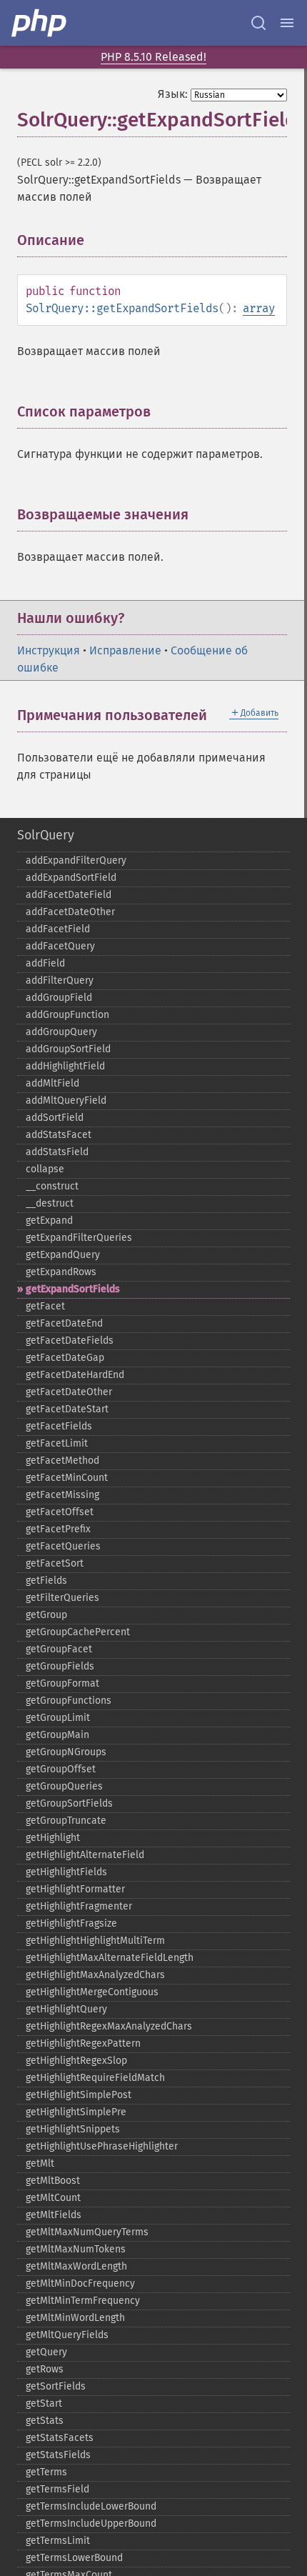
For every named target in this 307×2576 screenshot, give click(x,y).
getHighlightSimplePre (76, 2112)
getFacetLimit (57, 1443)
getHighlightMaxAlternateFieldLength (110, 1958)
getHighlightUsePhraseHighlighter (102, 2146)
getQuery (46, 2352)
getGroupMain (57, 1735)
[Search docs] (258, 23)
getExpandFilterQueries (79, 1238)
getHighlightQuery (66, 2009)
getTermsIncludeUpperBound (91, 2523)
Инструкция (49, 650)
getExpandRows (61, 1272)
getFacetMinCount (67, 1478)
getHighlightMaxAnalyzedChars (95, 1975)
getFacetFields (59, 1426)
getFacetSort (55, 1563)
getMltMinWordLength (75, 2318)
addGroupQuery (61, 1032)
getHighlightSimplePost (79, 2095)
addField (45, 963)
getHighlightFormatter (75, 1889)
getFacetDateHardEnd (75, 1375)
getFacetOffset (60, 1512)
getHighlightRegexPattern (83, 2043)
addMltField (52, 1083)
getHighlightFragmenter (79, 1906)
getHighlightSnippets (73, 2129)
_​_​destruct (50, 1203)
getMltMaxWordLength (76, 2266)
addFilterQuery (60, 980)
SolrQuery (46, 835)
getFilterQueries (62, 1598)
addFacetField (58, 929)
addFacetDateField (69, 895)
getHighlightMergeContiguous (92, 1992)
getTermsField (57, 2489)
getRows (45, 2369)
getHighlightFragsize (71, 1923)
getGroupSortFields (69, 1803)
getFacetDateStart (67, 1409)
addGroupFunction (67, 1015)
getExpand (49, 1220)
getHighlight (53, 1838)
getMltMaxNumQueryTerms (87, 2232)
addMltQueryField (66, 1100)
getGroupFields (60, 1666)
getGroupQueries (64, 1786)
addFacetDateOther (70, 912)
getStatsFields (58, 2455)
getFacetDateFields (70, 1341)
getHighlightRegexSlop (76, 2061)
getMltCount (53, 2198)
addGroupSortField (68, 1049)
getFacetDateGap (65, 1358)
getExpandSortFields (73, 1289)
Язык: (173, 94)
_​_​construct (52, 1186)
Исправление (125, 650)
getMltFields (54, 2215)
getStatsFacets (60, 2438)
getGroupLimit (58, 1718)
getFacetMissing (62, 1495)
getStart (44, 2403)
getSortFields (56, 2386)
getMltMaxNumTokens (76, 2249)
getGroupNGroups (66, 1752)
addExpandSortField (71, 878)
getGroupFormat (62, 1683)
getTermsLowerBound (74, 2558)
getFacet (45, 1306)
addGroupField (59, 998)
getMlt (40, 2163)
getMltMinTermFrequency (83, 2301)
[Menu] (287, 23)
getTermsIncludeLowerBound (91, 2506)
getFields (46, 1581)
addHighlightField (65, 1066)
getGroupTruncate (66, 1821)
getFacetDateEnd (64, 1323)
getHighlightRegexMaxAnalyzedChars (109, 2026)
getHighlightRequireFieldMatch (95, 2078)
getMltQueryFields (67, 2335)
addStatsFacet (59, 1135)
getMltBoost (53, 2181)
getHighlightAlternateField (85, 1855)
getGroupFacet (59, 1649)
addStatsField (57, 1152)
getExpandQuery (63, 1255)
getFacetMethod (62, 1461)
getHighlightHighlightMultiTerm (95, 1941)
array (259, 308)
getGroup (46, 1615)
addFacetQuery (60, 946)
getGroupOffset (61, 1769)
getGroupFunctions (69, 1701)
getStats (45, 2421)
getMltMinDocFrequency (80, 2283)
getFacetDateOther (69, 1392)
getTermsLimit (58, 2541)
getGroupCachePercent (78, 1632)
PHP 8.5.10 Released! (153, 57)
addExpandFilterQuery (76, 860)
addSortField (55, 1118)
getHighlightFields (66, 1872)
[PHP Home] (40, 23)
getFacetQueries (63, 1546)
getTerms (46, 2472)
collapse (45, 1169)
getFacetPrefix (58, 1529)
